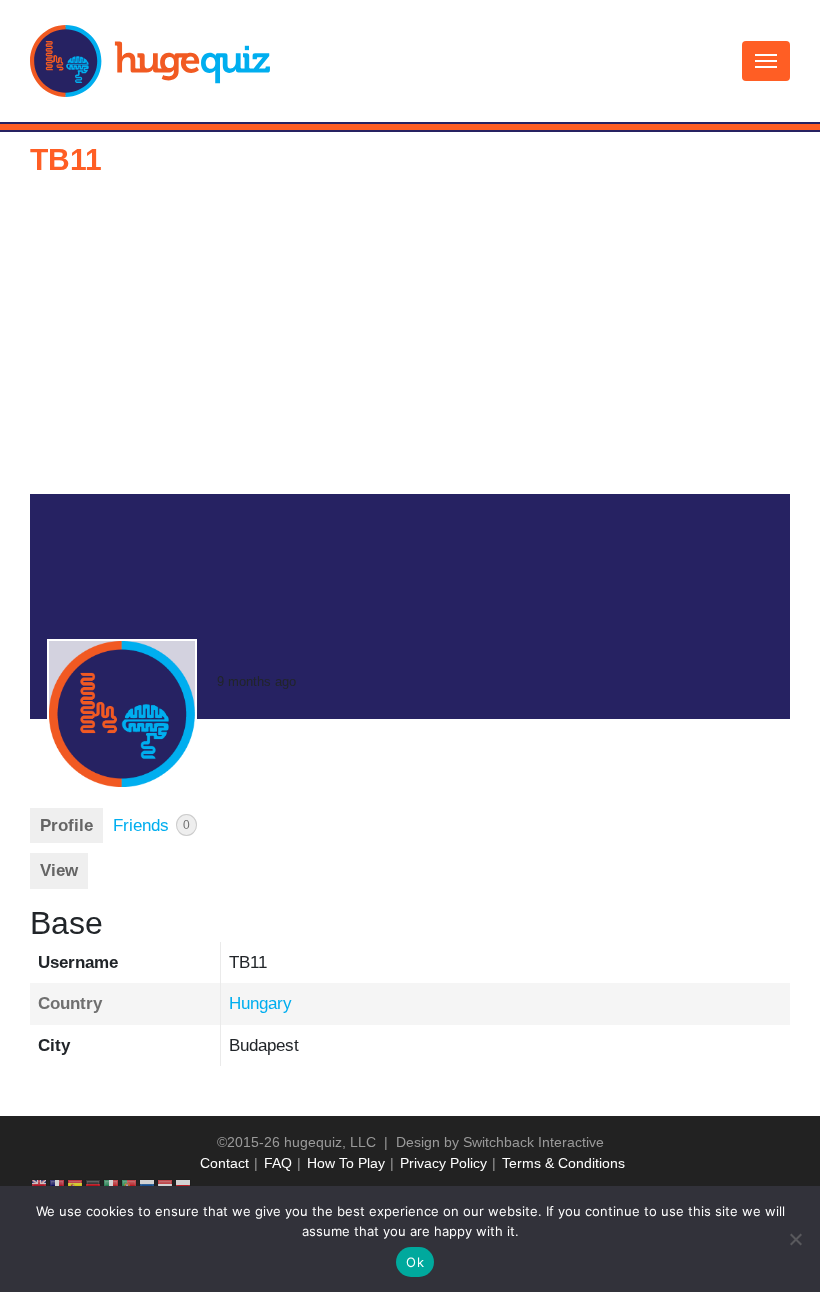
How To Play (346, 1163)
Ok (415, 1262)
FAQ (278, 1163)
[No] (795, 1239)
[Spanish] (76, 1184)
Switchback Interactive (533, 1142)
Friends (151, 825)
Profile (66, 825)
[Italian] (112, 1184)
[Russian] (148, 1184)
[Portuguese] (130, 1184)
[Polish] (184, 1184)
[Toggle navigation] (766, 61)
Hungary (260, 1003)
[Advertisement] (410, 344)
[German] (94, 1184)
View (59, 870)
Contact (224, 1163)
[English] (40, 1184)
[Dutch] (166, 1184)
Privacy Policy (443, 1163)
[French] (58, 1184)
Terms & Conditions (563, 1163)
